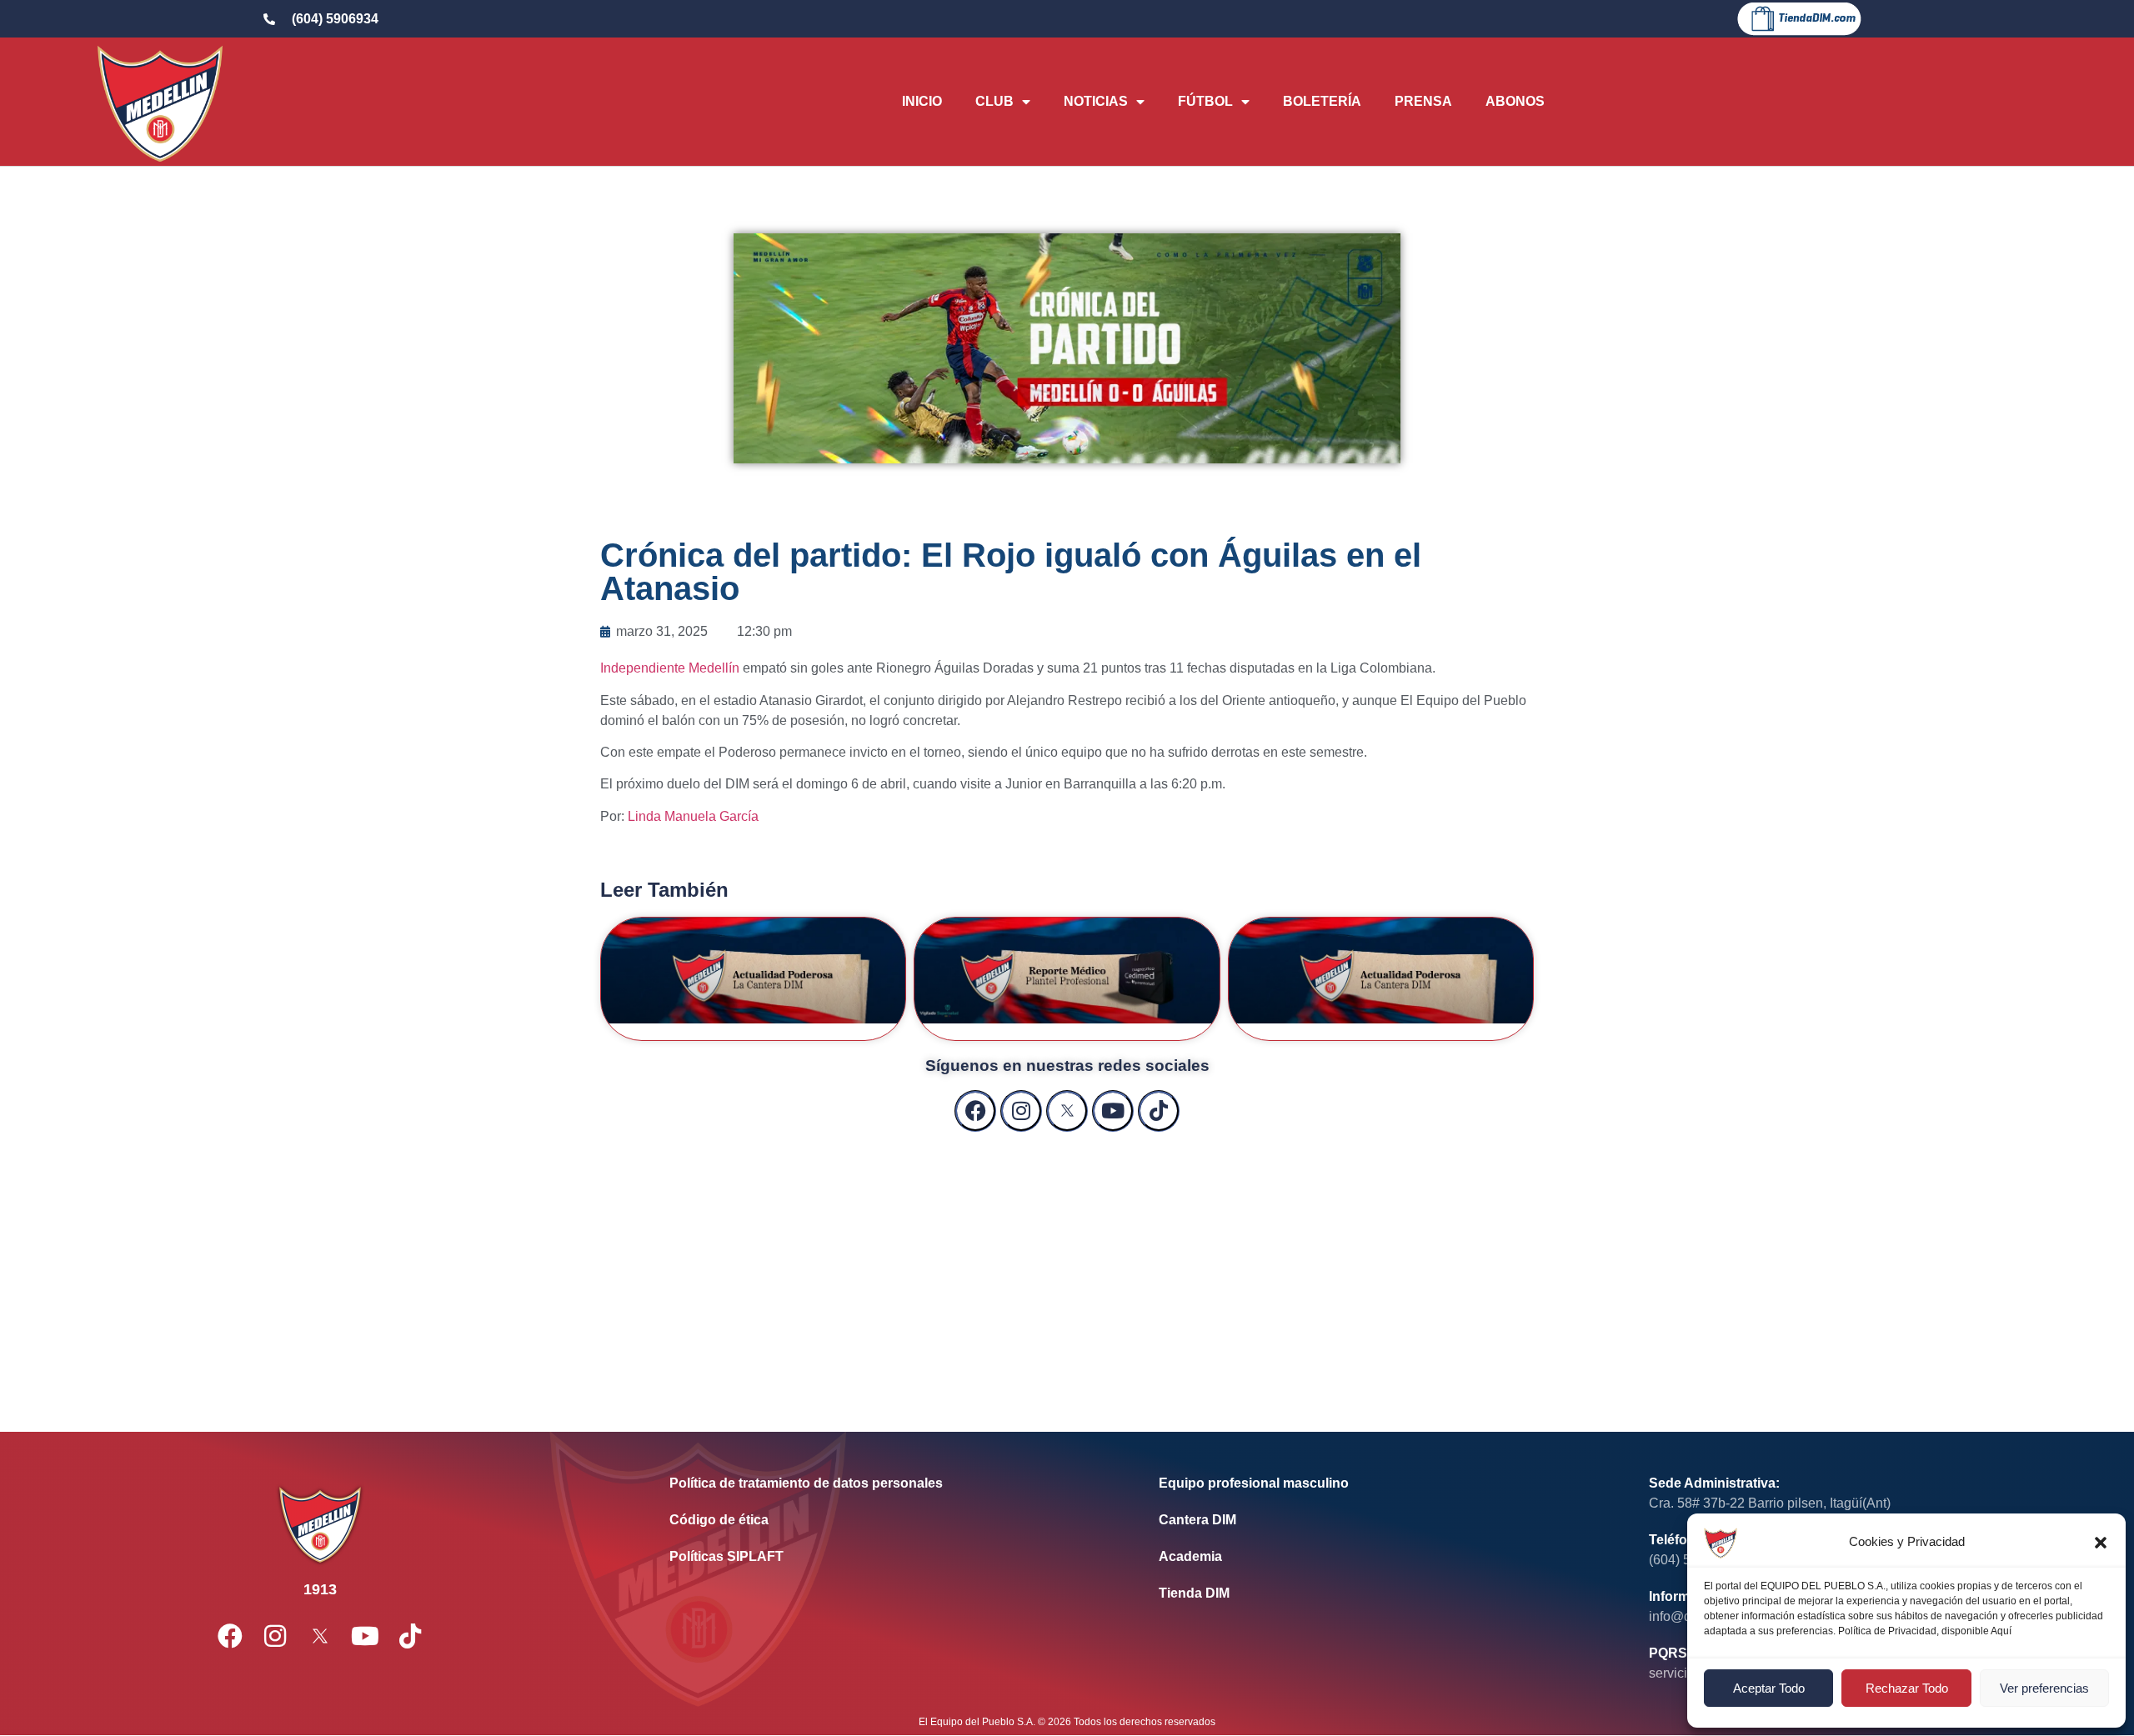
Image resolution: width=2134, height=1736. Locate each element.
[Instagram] (1021, 1111)
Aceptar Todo (1769, 1688)
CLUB (994, 101)
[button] (2101, 1543)
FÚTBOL (1205, 101)
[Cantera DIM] (1378, 1520)
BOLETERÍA (1322, 101)
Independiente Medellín (670, 668)
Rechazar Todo (1907, 1688)
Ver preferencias (2044, 1688)
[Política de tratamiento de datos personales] (889, 1483)
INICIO (922, 101)
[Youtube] (1113, 1111)
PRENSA (1423, 101)
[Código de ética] (889, 1520)
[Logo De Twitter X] (1067, 1111)
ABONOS (1515, 101)
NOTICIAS (1096, 101)
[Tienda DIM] (1378, 1593)
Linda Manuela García (693, 816)
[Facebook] (975, 1111)
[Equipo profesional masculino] (1378, 1483)
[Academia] (1378, 1557)
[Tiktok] (1159, 1111)
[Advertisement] (1067, 1265)
